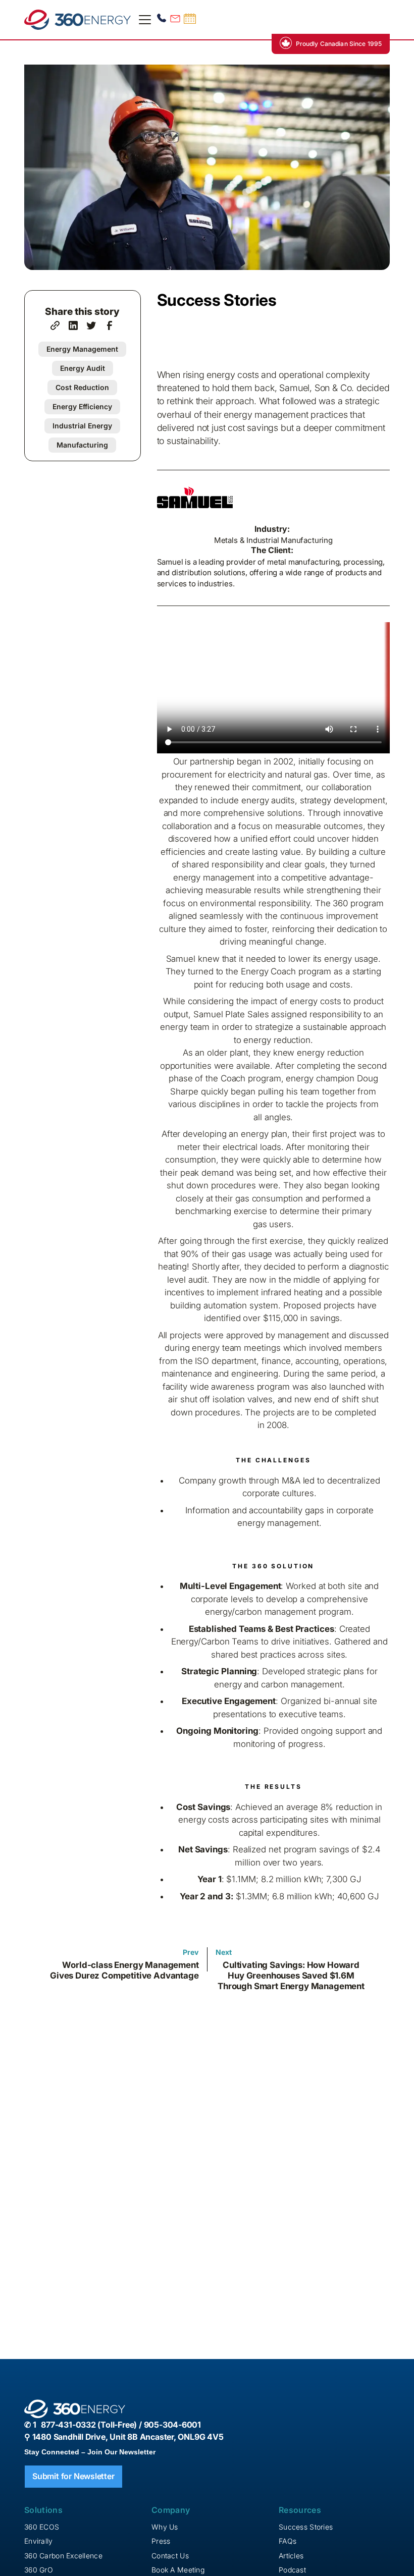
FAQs (288, 2541)
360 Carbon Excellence (63, 2556)
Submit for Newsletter (73, 2476)
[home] (77, 20)
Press (161, 2541)
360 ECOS (42, 2527)
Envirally (39, 2541)
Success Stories (306, 2527)
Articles (291, 2556)
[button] (143, 20)
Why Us (165, 2527)
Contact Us (170, 2556)
